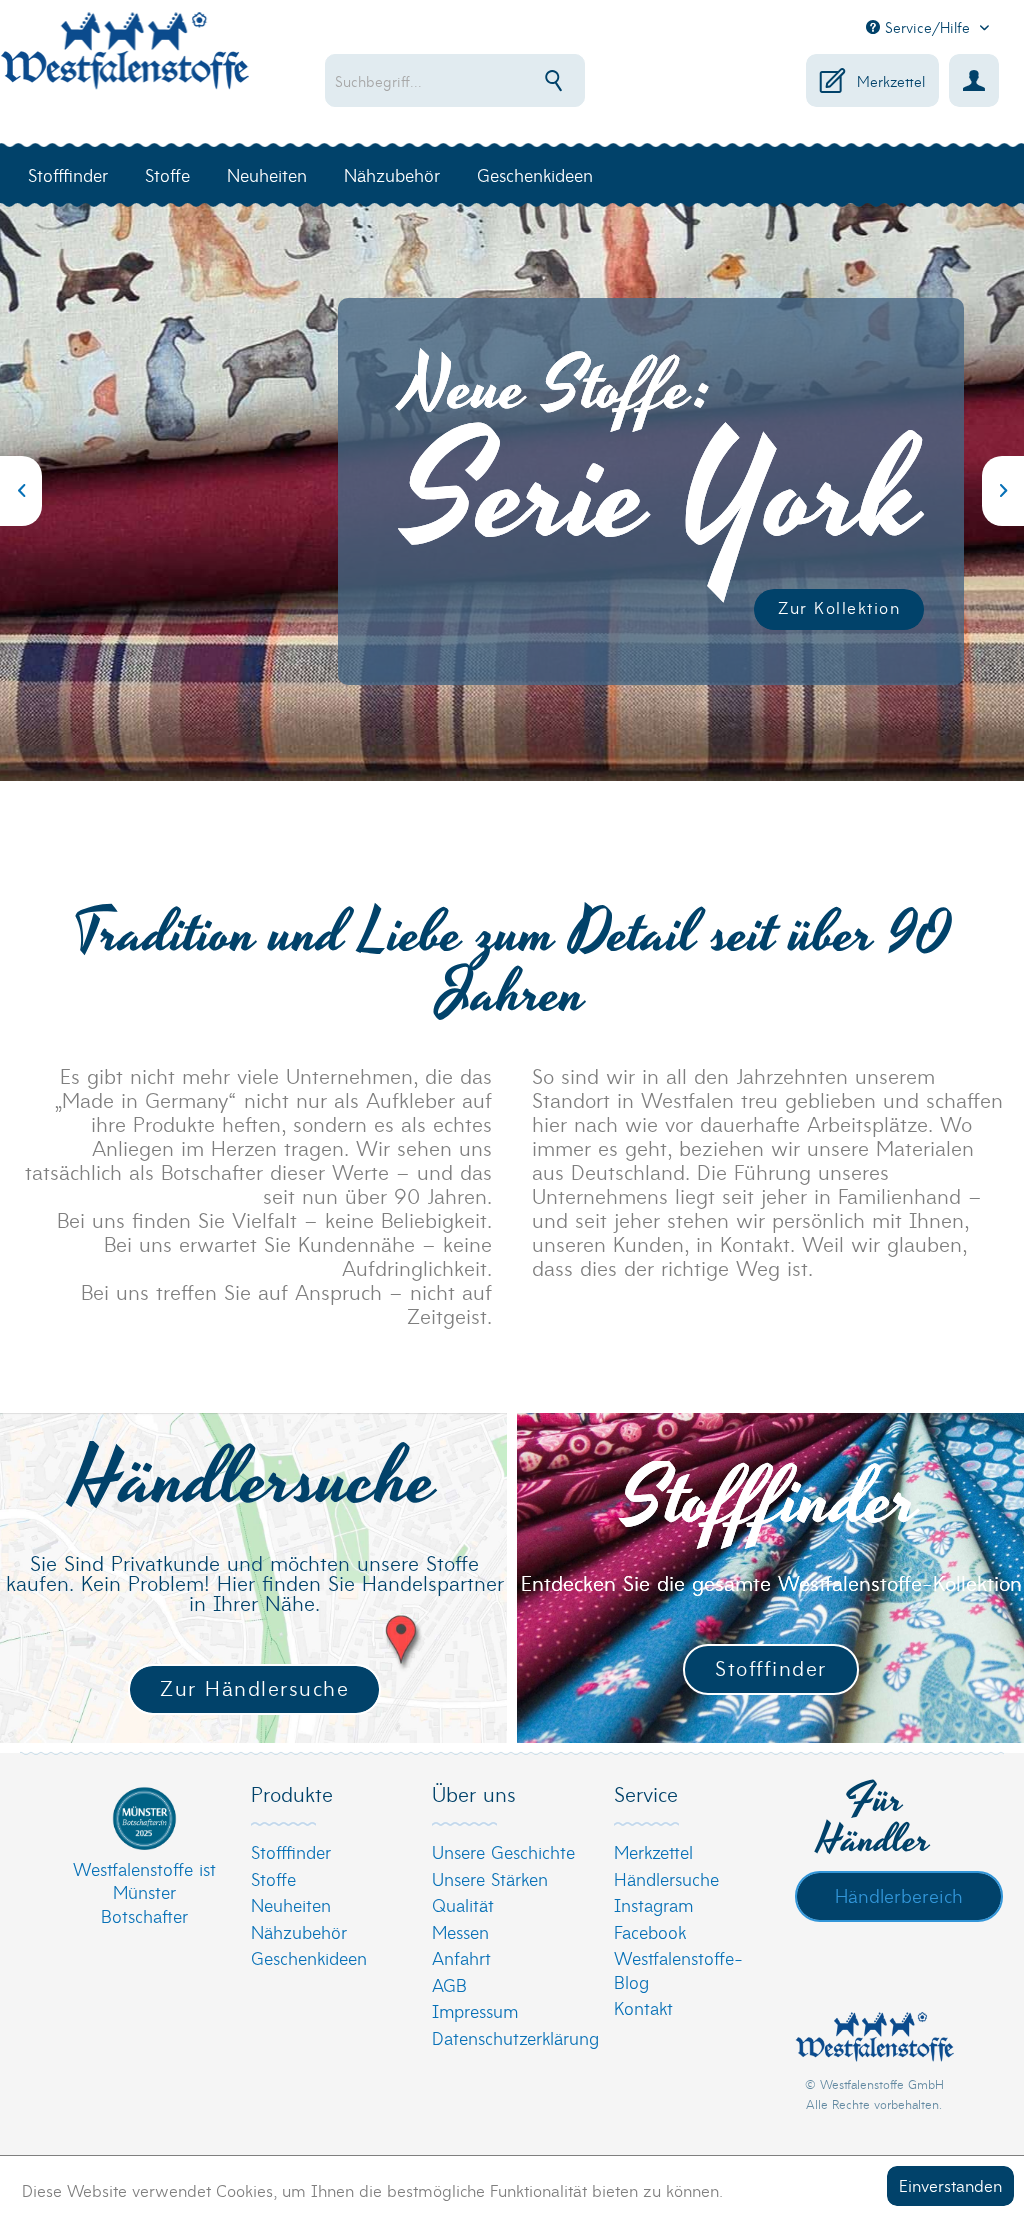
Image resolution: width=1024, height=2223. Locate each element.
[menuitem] (467, 80)
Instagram (653, 1904)
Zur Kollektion (839, 606)
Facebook (650, 1931)
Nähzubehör (299, 1931)
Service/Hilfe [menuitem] (927, 27)
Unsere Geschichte (503, 1851)
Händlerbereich (899, 1895)
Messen (460, 1931)
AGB (449, 1984)
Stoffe (273, 1878)
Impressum (475, 2010)
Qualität (463, 1904)
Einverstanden (950, 2184)
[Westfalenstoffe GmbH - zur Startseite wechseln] (124, 62)
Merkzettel (653, 1851)
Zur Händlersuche (254, 1687)
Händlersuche (666, 1878)
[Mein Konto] (974, 80)
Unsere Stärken (490, 1878)
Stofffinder (771, 1667)
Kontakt (643, 2007)
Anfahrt (461, 1957)
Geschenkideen (309, 1957)
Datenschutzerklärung (506, 2037)
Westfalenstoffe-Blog (678, 1969)
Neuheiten (291, 1904)
